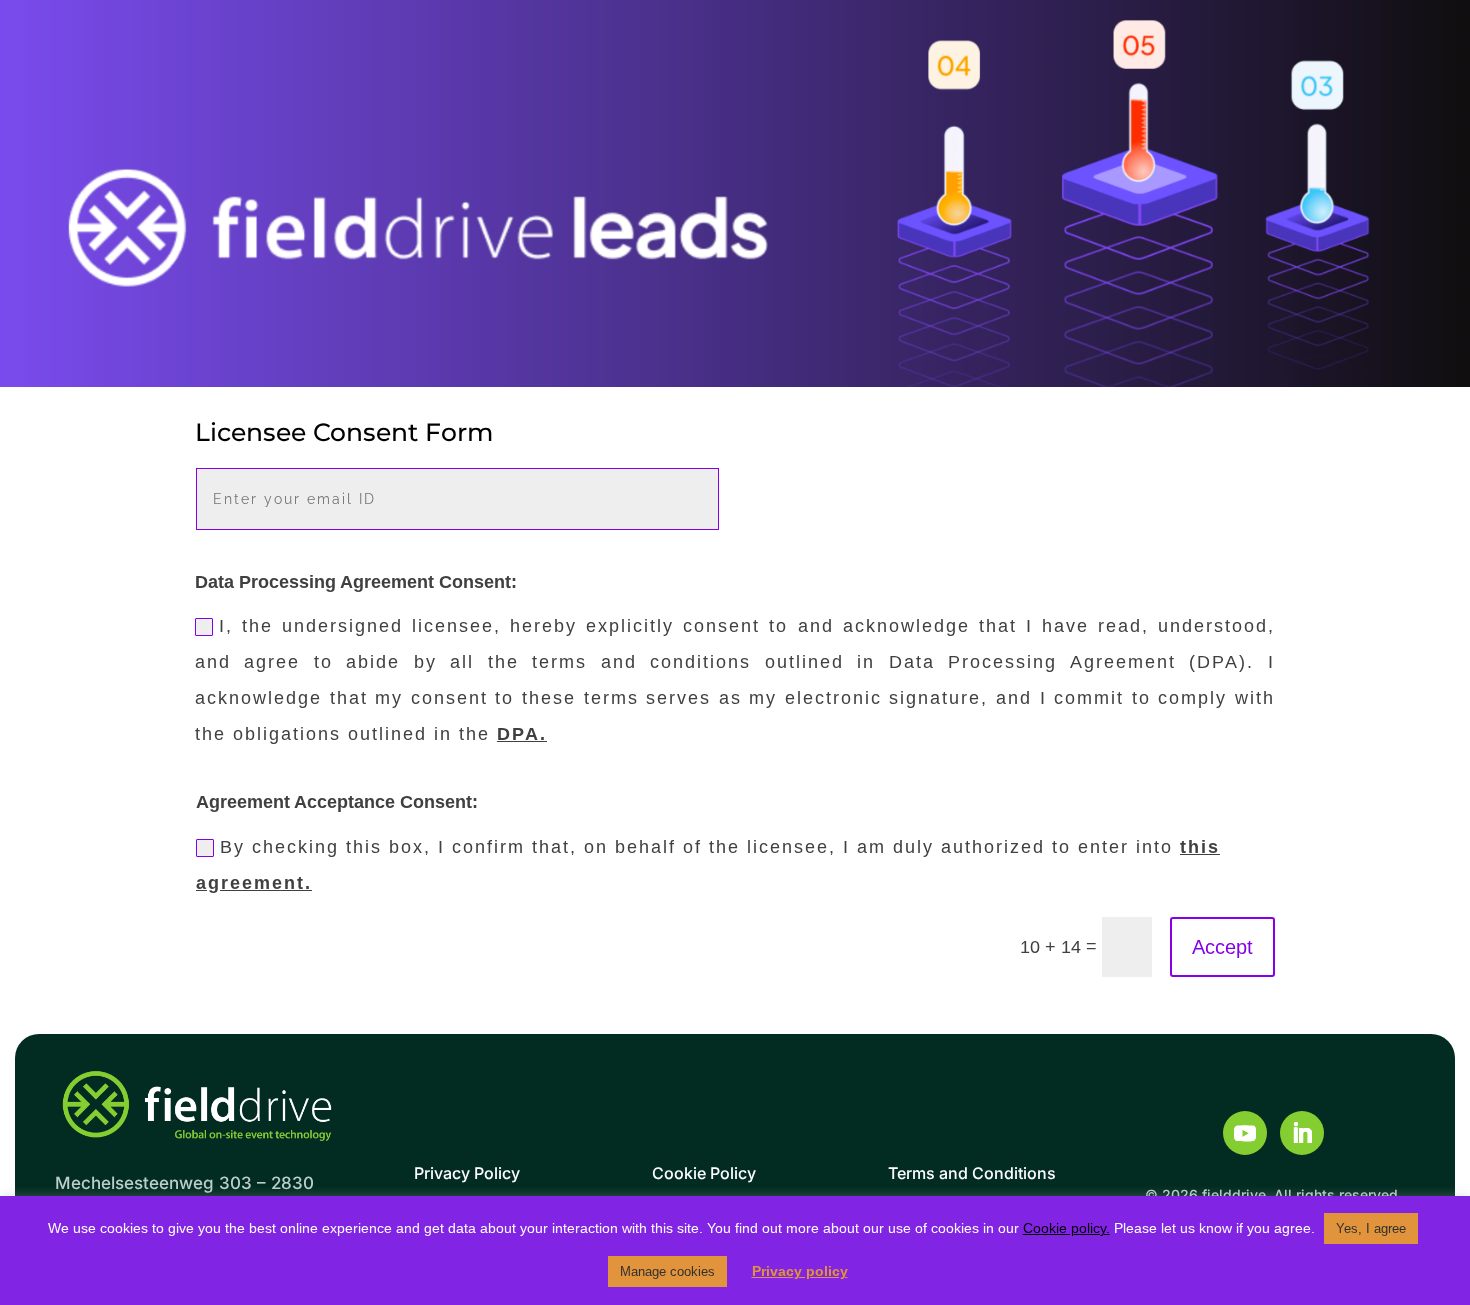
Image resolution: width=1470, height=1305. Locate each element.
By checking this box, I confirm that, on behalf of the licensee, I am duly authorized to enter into (708, 865)
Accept (1222, 947)
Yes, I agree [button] (1371, 1228)
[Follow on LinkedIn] (1302, 1133)
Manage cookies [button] (667, 1271)
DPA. (522, 734)
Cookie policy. (1066, 1228)
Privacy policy (800, 1271)
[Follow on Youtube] (1245, 1133)
